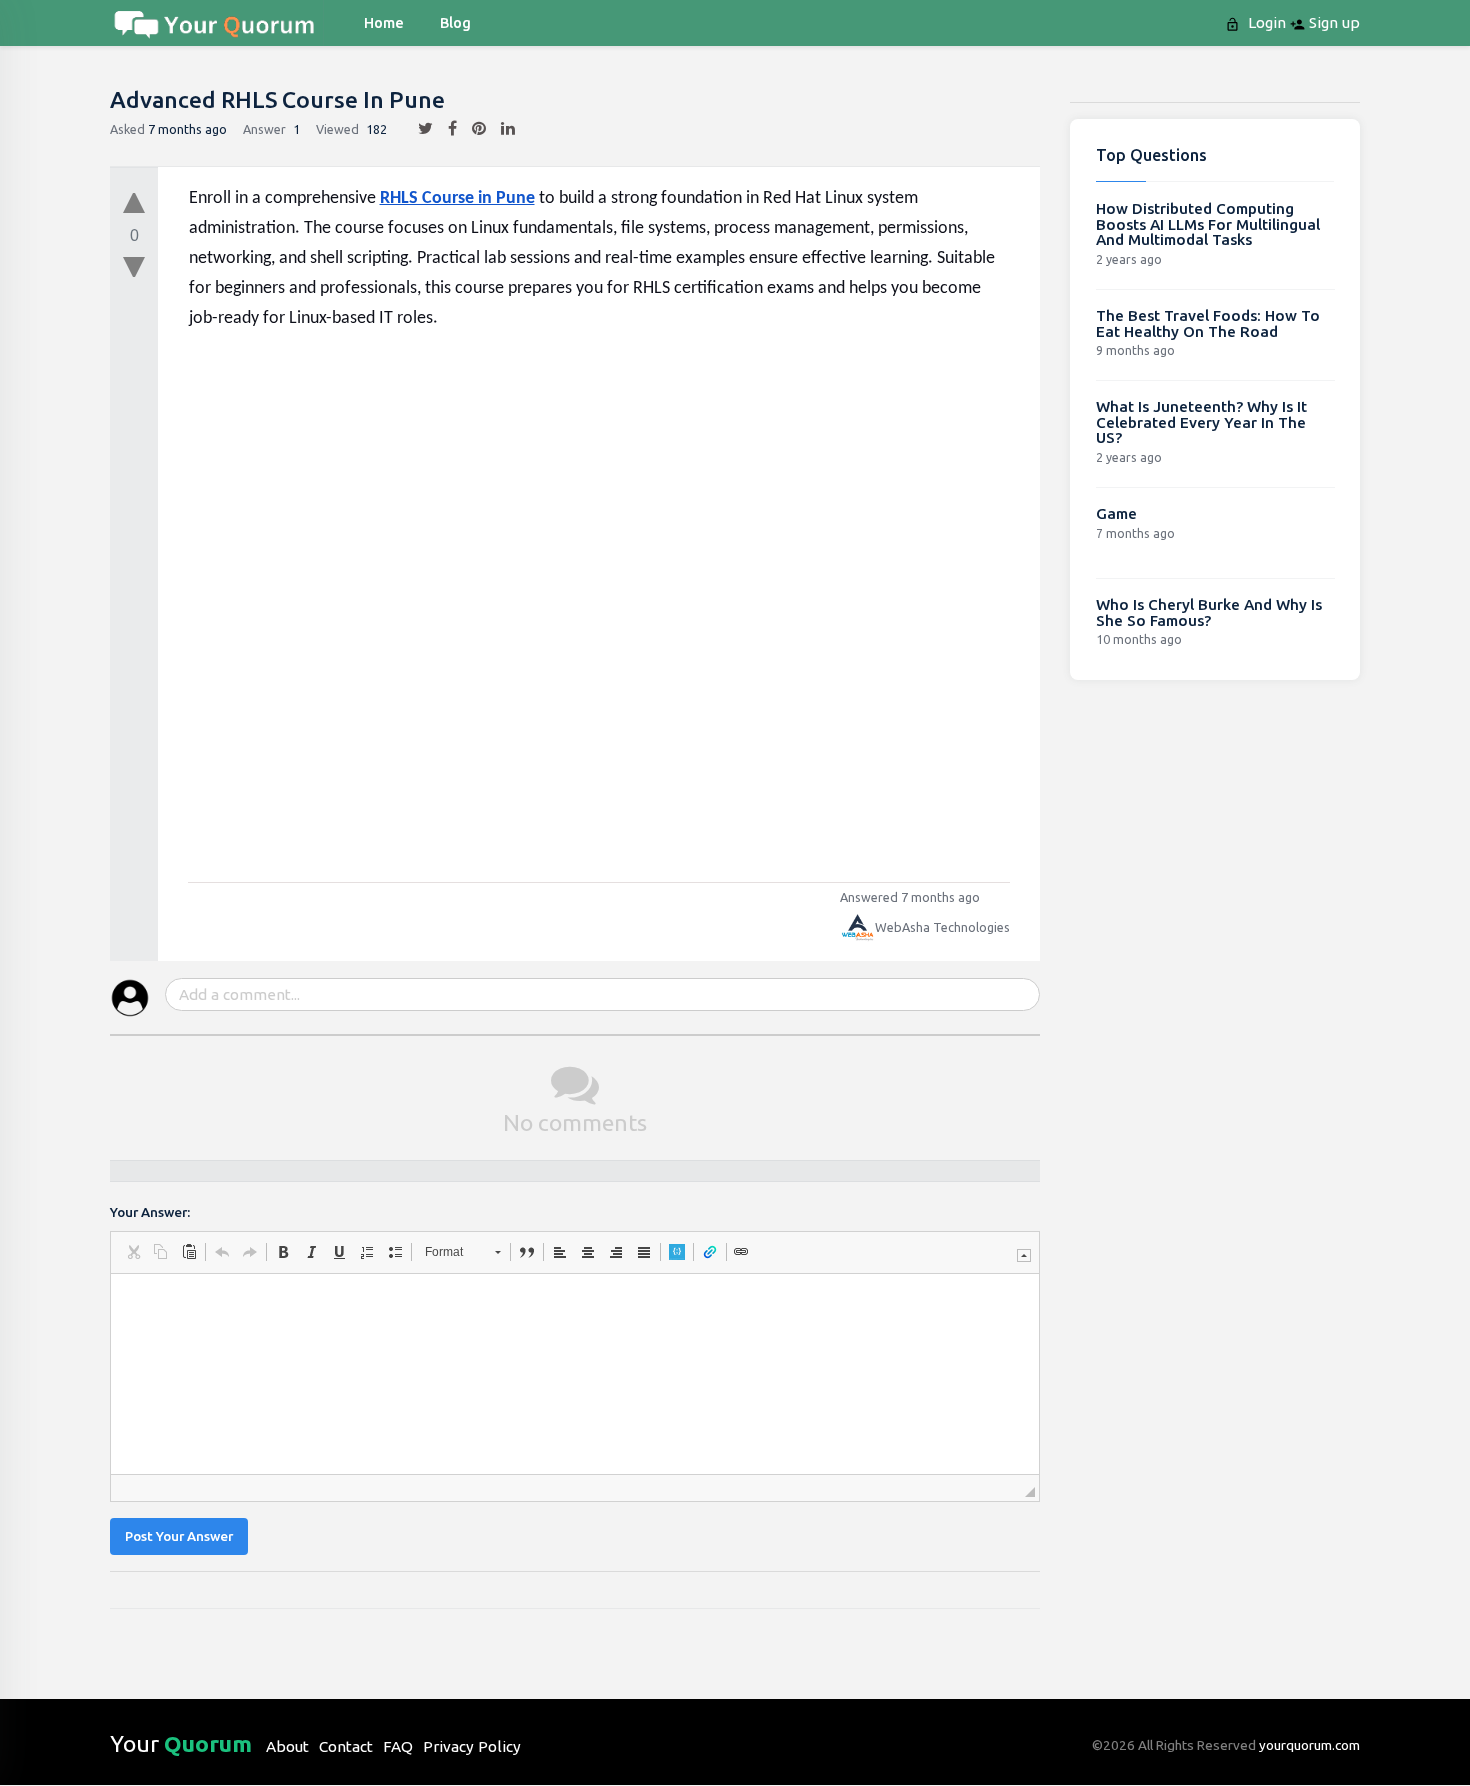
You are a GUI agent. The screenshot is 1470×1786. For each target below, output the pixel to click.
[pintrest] (471, 129)
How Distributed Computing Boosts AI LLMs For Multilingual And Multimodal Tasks (1208, 224)
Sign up (1332, 22)
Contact (346, 1746)
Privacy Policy (472, 1746)
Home (384, 23)
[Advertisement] (600, 593)
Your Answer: (150, 1212)
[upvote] (134, 198)
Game (1116, 513)
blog (455, 23)
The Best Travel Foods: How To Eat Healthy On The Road (1208, 323)
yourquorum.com (1309, 1745)
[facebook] (445, 129)
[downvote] (134, 268)
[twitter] (418, 129)
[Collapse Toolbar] (1024, 1255)
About (287, 1746)
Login (1265, 22)
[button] (133, 1252)
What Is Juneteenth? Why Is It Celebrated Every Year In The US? (1201, 422)
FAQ (398, 1746)
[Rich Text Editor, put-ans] (575, 1374)
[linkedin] (500, 129)
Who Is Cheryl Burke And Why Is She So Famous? (1209, 612)
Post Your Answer (179, 1536)
